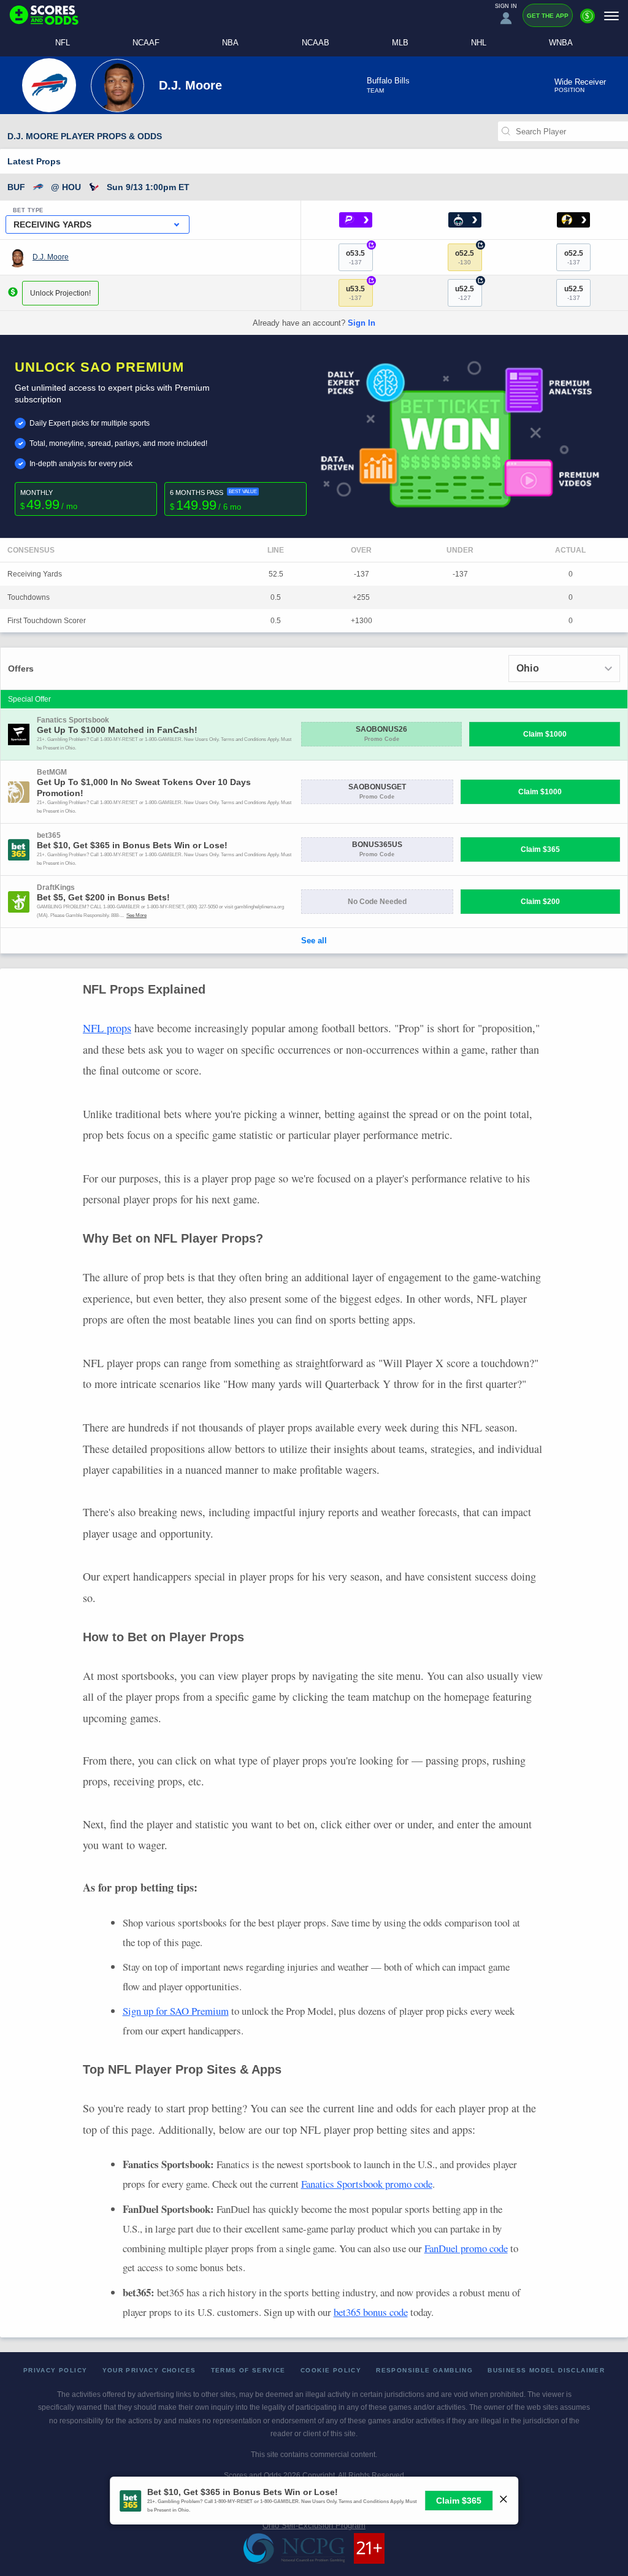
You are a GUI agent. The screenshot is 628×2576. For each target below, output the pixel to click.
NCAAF (146, 43)
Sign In (362, 323)
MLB (400, 43)
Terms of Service (248, 2370)
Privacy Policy (56, 2370)
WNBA (561, 43)
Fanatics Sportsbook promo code (367, 2184)
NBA (230, 43)
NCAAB (316, 43)
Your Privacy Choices (149, 2370)
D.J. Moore (51, 257)
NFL (63, 43)
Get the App (548, 16)
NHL (479, 43)
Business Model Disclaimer (546, 2370)
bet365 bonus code (371, 2312)
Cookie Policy (331, 2370)
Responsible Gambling (424, 2370)
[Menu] (611, 16)
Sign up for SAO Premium (176, 2011)
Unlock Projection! (60, 293)
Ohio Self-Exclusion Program (314, 2525)
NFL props (107, 1028)
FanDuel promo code (466, 2248)
